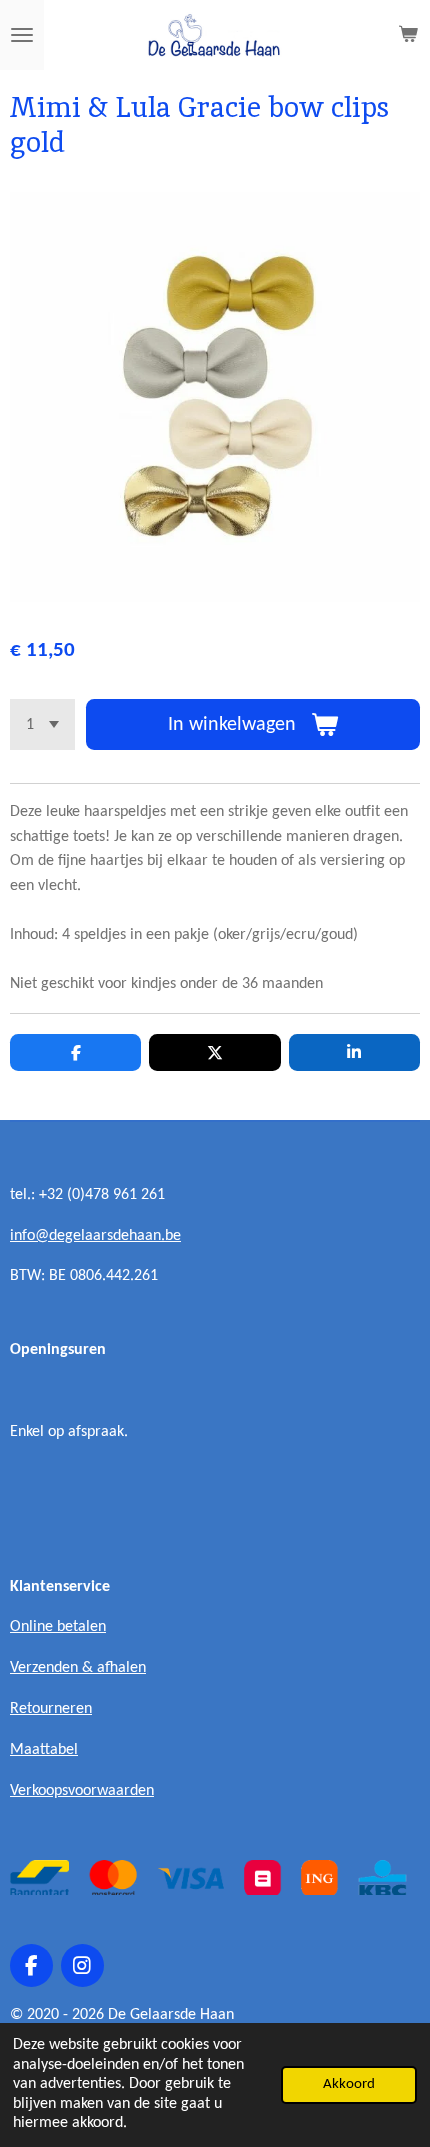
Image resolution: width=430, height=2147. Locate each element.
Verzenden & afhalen (78, 1668)
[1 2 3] (42, 724)
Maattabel (44, 1750)
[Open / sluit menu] (22, 35)
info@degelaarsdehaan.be (95, 1236)
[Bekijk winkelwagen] (408, 35)
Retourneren (51, 1709)
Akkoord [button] (349, 2084)
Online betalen (58, 1627)
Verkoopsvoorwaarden (82, 1791)
